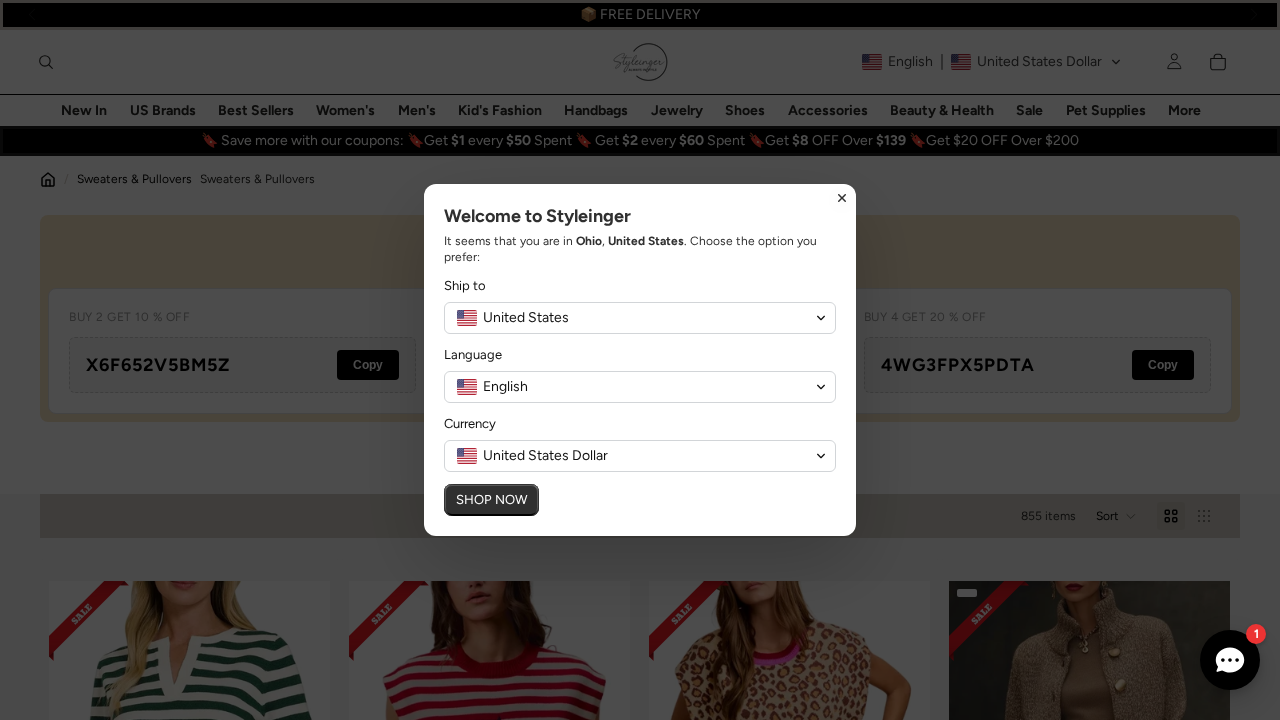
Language (473, 354)
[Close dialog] (842, 198)
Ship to (465, 285)
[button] (640, 318)
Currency (470, 423)
